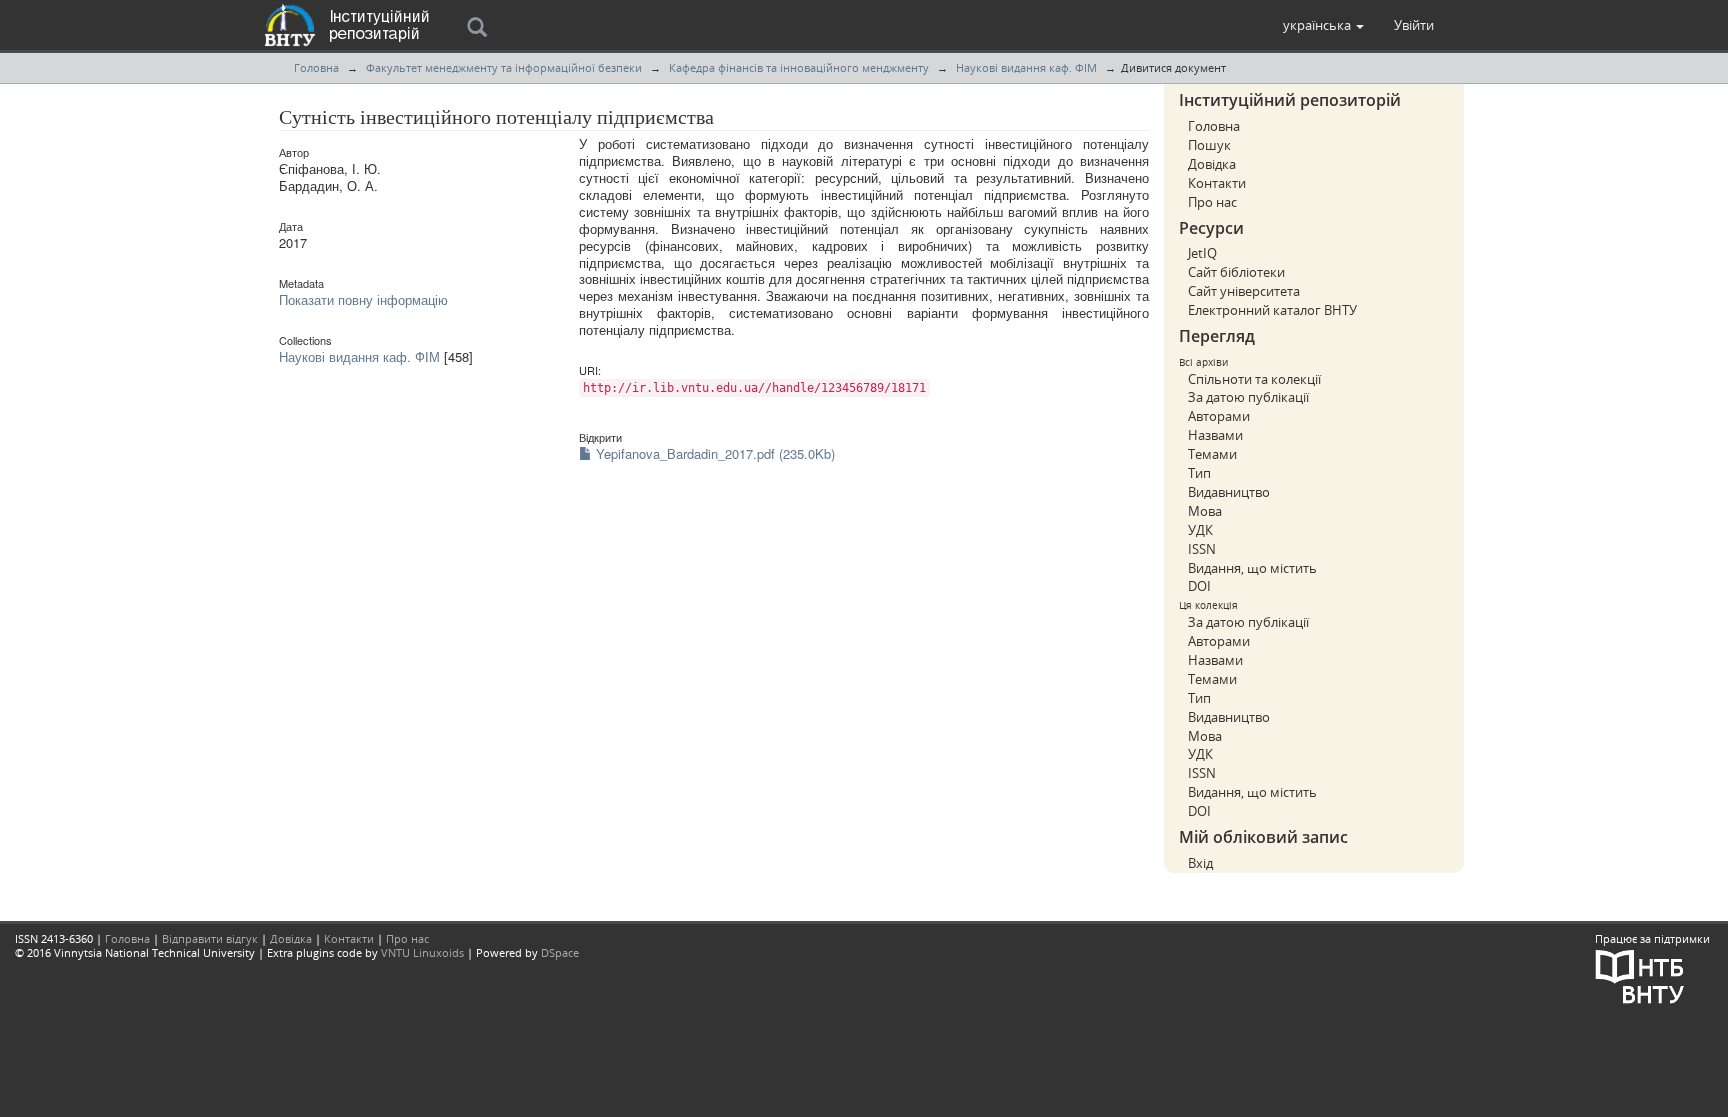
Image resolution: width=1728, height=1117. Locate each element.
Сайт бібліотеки (1236, 272)
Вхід (1200, 863)
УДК (1200, 530)
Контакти (1217, 183)
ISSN (1202, 549)
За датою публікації (1248, 397)
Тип (1199, 473)
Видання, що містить (1252, 568)
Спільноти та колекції (1254, 379)
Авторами (1219, 416)
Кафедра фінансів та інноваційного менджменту (799, 67)
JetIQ (1202, 253)
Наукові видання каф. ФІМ (1026, 67)
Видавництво (1229, 492)
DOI (1199, 586)
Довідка (1212, 164)
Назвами (1215, 435)
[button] (1323, 25)
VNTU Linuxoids (422, 952)
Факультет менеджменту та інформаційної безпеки (504, 67)
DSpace (560, 952)
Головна (316, 67)
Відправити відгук (210, 938)
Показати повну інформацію (363, 299)
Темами (1212, 454)
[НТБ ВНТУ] (1640, 974)
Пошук (1209, 145)
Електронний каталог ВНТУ (1272, 310)
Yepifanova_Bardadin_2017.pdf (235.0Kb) (713, 453)
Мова (1205, 511)
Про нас (1212, 202)
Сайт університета (1244, 291)
